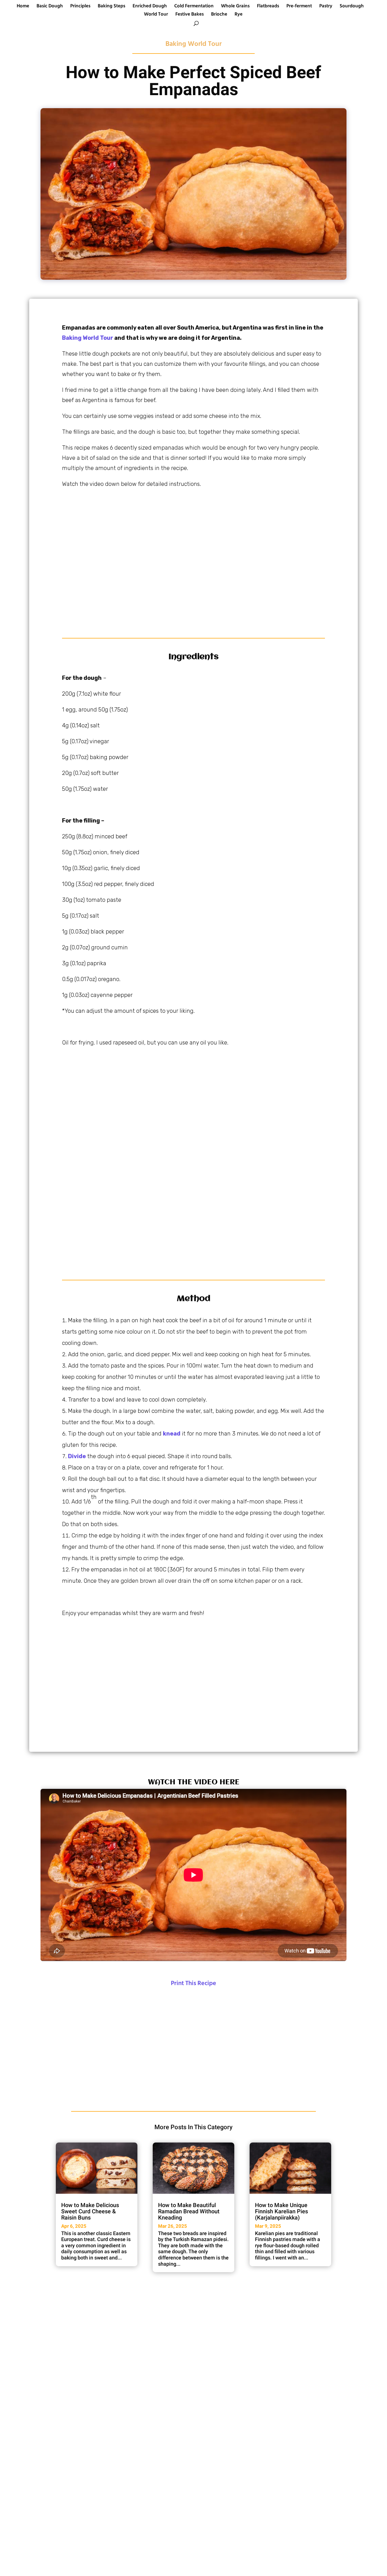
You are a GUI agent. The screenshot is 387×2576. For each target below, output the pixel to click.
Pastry (326, 7)
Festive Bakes (190, 15)
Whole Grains (235, 7)
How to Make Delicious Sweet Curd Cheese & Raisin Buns (90, 2211)
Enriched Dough (150, 7)
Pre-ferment (299, 7)
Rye (239, 15)
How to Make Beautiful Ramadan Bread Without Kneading (189, 2211)
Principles (80, 7)
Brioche (219, 15)
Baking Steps (111, 7)
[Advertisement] (193, 559)
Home (23, 7)
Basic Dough (50, 7)
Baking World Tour (193, 44)
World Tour (156, 15)
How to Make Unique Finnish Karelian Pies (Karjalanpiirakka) (281, 2211)
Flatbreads (268, 7)
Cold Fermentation (194, 7)
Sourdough (352, 7)
